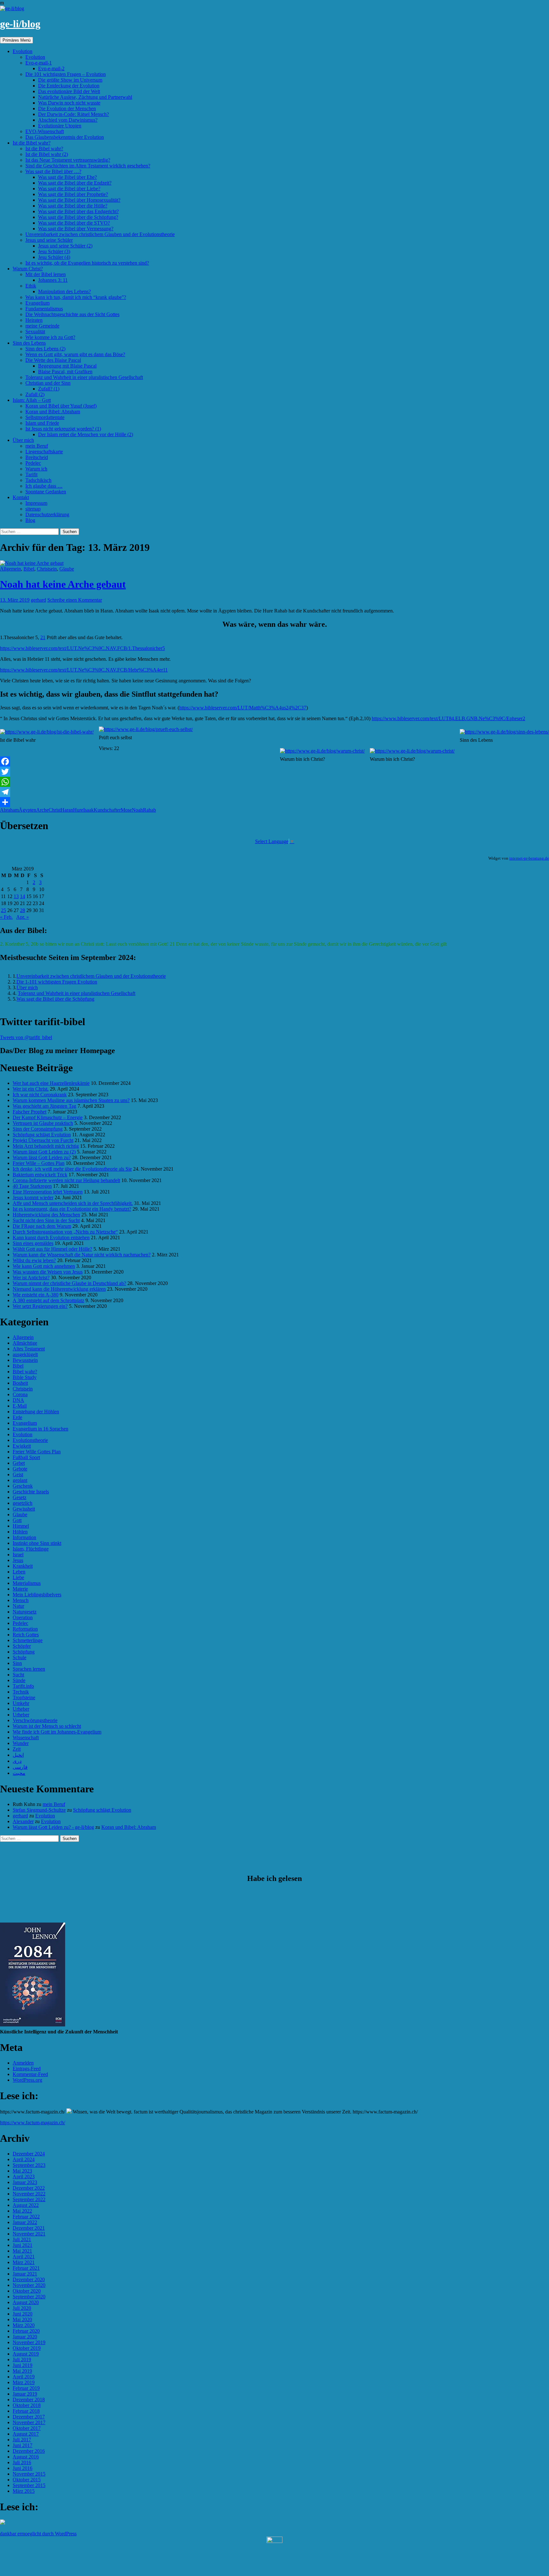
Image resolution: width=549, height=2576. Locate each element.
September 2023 (29, 2165)
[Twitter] (274, 772)
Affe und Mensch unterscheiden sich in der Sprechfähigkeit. (73, 1203)
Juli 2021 (22, 2239)
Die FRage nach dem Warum (42, 1226)
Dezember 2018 (29, 2400)
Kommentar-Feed (30, 2074)
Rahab (149, 810)
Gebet (19, 1463)
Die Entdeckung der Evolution (69, 86)
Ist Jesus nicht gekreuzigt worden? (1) (63, 429)
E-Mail (20, 1406)
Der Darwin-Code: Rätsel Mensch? (74, 114)
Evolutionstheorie (30, 1440)
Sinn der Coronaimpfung (38, 1129)
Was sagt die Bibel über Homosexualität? (79, 200)
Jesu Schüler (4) (54, 257)
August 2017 (26, 2434)
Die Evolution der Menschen (67, 108)
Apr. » (23, 917)
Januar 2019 (25, 2394)
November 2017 (29, 2422)
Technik (21, 1692)
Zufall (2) (35, 394)
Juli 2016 (22, 2462)
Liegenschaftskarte (44, 452)
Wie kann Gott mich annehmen (44, 1266)
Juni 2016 (23, 2468)
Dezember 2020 (29, 2279)
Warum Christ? (28, 269)
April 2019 (24, 2377)
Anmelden (23, 2063)
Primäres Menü (17, 40)
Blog (30, 520)
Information (24, 1537)
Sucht (18, 1675)
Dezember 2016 (29, 2451)
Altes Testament (29, 1349)
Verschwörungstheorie (35, 1720)
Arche (42, 810)
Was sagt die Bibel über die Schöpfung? (78, 217)
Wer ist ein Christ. (31, 1089)
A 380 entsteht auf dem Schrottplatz (48, 1300)
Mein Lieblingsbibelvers (37, 1595)
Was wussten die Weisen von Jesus (48, 1272)
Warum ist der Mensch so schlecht (47, 1726)
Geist (18, 1474)
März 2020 (24, 2325)
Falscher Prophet (30, 1112)
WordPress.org (27, 2080)
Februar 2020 (26, 2331)
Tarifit (31, 474)
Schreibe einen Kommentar (75, 600)
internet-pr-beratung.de (529, 858)
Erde (17, 1417)
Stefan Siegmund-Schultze (39, 1810)
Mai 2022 (22, 2211)
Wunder (21, 1743)
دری (17, 1761)
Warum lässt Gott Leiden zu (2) (44, 1152)
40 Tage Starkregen (32, 1186)
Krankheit (23, 1566)
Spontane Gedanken (46, 492)
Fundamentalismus (44, 309)
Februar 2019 (26, 2388)
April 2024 (24, 2159)
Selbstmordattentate (45, 417)
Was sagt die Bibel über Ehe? (68, 177)
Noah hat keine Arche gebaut (63, 584)
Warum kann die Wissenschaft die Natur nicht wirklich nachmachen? (82, 1255)
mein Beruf (37, 446)
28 (23, 910)
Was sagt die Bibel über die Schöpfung (55, 999)
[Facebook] (274, 761)
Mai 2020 (22, 2319)
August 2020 (26, 2302)
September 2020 (29, 2297)
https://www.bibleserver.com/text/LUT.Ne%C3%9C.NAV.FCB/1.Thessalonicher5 (82, 648)
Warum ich (36, 469)
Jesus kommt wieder (33, 1197)
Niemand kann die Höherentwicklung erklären (59, 1289)
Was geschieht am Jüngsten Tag (44, 1106)
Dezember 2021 (29, 2228)
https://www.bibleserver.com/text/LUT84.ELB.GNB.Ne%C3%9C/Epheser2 (448, 718)
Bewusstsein (25, 1360)
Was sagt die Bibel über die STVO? (74, 223)
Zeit (17, 1749)
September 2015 (29, 2485)
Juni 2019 (23, 2365)
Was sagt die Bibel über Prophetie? (73, 194)
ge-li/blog (20, 24)
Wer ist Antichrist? (31, 1278)
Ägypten (27, 810)
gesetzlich (23, 1503)
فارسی (20, 1767)
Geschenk (23, 1486)
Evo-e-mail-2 (51, 68)
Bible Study (25, 1377)
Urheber (21, 1709)
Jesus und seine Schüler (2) (65, 246)
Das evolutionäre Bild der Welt (69, 91)
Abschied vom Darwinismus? (68, 120)
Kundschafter (107, 810)
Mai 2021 (22, 2251)
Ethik (31, 286)
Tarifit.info (23, 1686)
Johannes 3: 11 (53, 280)
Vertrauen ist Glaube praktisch (43, 1123)
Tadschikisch (38, 480)
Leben (19, 1572)
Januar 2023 (25, 2182)
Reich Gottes (26, 1635)
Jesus (18, 1560)
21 (43, 637)
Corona (20, 1394)
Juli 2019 (22, 2360)
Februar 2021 (26, 2268)
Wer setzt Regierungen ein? (40, 1306)
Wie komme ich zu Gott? (50, 337)
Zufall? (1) (49, 389)
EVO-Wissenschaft (45, 131)
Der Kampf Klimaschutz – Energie (48, 1117)
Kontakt (21, 497)
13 (16, 896)
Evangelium (37, 303)
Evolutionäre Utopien (60, 126)
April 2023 (24, 2177)
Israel (18, 1555)
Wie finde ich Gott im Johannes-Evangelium (57, 1732)
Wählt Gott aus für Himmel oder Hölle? (52, 1249)
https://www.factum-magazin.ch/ (33, 2123)
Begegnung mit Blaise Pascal (67, 366)
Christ (55, 810)
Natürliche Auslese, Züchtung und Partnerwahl (85, 97)
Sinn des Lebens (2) (45, 349)
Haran (67, 810)
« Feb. (6, 917)
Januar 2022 (25, 2222)
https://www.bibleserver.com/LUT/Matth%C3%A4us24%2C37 (243, 708)
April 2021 (24, 2257)
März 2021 (24, 2262)
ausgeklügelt (25, 1354)
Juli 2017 (22, 2440)
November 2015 (29, 2474)
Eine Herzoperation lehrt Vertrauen (48, 1192)
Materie (20, 1589)
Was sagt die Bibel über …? (53, 171)
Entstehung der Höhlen (36, 1412)
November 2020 (29, 2285)
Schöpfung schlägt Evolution (42, 1135)
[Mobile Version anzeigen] (274, 2541)
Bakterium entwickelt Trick (40, 1175)
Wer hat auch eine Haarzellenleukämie (51, 1083)
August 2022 (26, 2205)
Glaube (67, 569)
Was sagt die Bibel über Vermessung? (76, 229)
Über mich (23, 440)
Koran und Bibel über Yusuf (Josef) (61, 406)
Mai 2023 (22, 2171)
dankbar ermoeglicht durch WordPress (38, 2534)
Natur (18, 1606)
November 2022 (29, 2194)
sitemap (33, 509)
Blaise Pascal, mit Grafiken (65, 372)
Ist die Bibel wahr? (32, 143)
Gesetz (20, 1497)
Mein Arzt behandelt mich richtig (46, 1146)
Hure (78, 810)
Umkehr (21, 1703)
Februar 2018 (26, 2411)
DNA (18, 1400)
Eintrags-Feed (27, 2069)
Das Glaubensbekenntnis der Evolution (65, 137)
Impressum (36, 503)
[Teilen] (274, 802)
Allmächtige (25, 1343)
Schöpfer (22, 1646)
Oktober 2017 (27, 2428)
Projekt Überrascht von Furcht (43, 1140)
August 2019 (26, 2354)
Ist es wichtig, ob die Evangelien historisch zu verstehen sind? (87, 263)
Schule (20, 1657)
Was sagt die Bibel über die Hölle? (73, 206)
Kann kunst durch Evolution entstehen (51, 1237)
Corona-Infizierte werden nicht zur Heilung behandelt (66, 1180)
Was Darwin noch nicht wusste (69, 103)
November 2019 (29, 2342)
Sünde (19, 1680)
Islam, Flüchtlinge (31, 1549)
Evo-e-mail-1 (39, 63)
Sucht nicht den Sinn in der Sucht (46, 1220)
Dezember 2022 (29, 2188)
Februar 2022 (26, 2217)
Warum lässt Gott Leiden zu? (42, 1157)
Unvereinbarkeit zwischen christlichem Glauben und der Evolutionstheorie (100, 234)
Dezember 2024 (29, 2154)
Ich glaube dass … (44, 486)
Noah (137, 810)
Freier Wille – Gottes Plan (39, 1163)
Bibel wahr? (25, 1372)
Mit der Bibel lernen (46, 274)
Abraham (9, 810)
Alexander (23, 1821)
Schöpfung (24, 1652)
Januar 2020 (25, 2337)
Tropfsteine (24, 1697)
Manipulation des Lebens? (64, 291)
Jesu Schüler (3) (54, 251)
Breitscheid (37, 457)
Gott (17, 1520)
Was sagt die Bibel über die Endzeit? (75, 183)
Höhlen (20, 1532)
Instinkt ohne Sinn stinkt (37, 1543)
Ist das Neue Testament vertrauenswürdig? (68, 160)
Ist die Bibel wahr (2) (47, 154)
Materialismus (27, 1583)
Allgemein (10, 569)
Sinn (17, 1663)
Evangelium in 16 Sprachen (41, 1429)
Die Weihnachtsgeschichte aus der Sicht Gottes (72, 314)
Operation (23, 1617)
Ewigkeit (22, 1446)
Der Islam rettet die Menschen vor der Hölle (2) (86, 434)
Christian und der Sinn (48, 383)
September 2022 (29, 2199)
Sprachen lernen (29, 1669)
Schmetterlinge (28, 1640)
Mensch (21, 1600)
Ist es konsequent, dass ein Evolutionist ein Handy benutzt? (72, 1209)
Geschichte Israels (31, 1492)
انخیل (18, 1755)
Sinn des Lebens (29, 343)
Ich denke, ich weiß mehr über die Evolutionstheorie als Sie (72, 1169)
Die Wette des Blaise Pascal (53, 360)
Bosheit (20, 1383)
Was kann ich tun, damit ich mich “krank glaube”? (76, 297)
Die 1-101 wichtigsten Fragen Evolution (57, 982)
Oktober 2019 (27, 2348)
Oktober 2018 (27, 2405)
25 (3, 910)
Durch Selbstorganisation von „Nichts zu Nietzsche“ (65, 1232)
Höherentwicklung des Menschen (46, 1215)
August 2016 (26, 2457)
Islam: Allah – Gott (32, 400)
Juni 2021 (23, 2245)
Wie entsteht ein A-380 (36, 1295)
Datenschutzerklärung (47, 514)
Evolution (23, 51)
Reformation (25, 1629)
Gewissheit (24, 1509)
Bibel (29, 569)
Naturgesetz (25, 1612)
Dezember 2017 (29, 2417)
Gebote (20, 1469)
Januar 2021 (25, 2274)
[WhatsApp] (274, 782)
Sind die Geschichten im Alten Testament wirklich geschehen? (88, 166)
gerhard (38, 600)
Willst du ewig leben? (34, 1260)
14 (23, 896)
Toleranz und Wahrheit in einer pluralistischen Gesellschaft (84, 377)
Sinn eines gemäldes (33, 1243)
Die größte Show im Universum (70, 80)
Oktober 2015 (27, 2480)
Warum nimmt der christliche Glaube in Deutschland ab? (69, 1283)
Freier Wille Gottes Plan (37, 1452)
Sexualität (35, 331)
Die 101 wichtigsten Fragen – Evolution (66, 74)
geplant (20, 1480)
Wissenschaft (26, 1738)
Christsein (47, 569)
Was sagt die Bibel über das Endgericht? (78, 211)
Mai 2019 (22, 2371)
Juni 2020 (23, 2314)
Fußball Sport (26, 1457)
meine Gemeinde (42, 326)
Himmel (21, 1526)
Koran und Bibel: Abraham (53, 412)
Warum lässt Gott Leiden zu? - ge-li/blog (53, 1827)
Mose (126, 810)
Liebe (18, 1577)
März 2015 (24, 2491)
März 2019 (24, 2382)
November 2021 (29, 2234)
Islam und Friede (42, 423)
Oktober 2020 (27, 2291)
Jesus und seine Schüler (49, 240)
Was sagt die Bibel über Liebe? (69, 189)
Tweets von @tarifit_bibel (26, 1037)
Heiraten (34, 320)
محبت (19, 1773)
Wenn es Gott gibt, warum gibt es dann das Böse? (75, 354)
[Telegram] (274, 792)
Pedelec (33, 463)
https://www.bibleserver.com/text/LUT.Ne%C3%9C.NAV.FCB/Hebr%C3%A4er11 (84, 670)
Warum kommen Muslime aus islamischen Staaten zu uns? (71, 1100)
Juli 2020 (22, 2308)
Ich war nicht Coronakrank (40, 1095)
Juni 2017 (23, 2445)
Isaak (88, 810)
